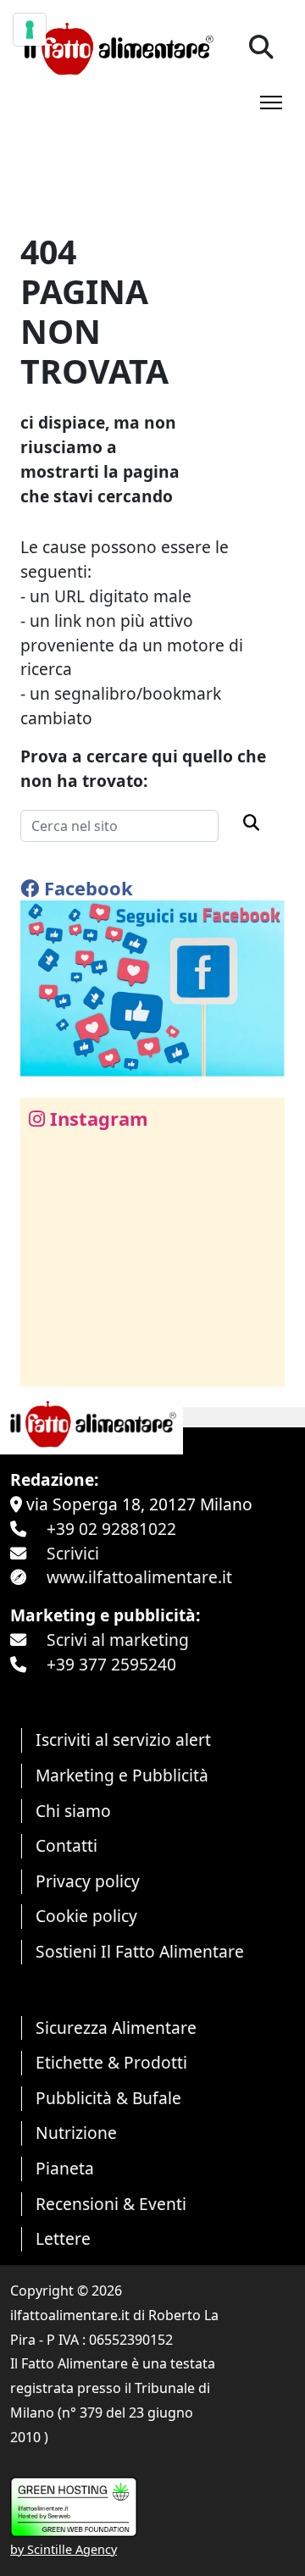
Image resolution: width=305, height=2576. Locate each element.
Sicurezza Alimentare (116, 2028)
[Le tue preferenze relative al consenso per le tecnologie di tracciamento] (30, 30)
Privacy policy (88, 1881)
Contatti (67, 1845)
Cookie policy (86, 1916)
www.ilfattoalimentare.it (139, 1577)
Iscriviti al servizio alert (123, 1739)
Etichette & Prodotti (111, 2062)
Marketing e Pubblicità (122, 1775)
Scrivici (73, 1553)
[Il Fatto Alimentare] (117, 47)
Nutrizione (76, 2133)
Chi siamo (73, 1811)
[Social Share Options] (45, 1364)
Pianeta (65, 2168)
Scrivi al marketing (118, 1640)
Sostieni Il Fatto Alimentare (140, 1951)
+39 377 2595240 (111, 1664)
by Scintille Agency (64, 2549)
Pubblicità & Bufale (108, 2098)
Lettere (63, 2238)
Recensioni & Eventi (111, 2204)
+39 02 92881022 (111, 1529)
